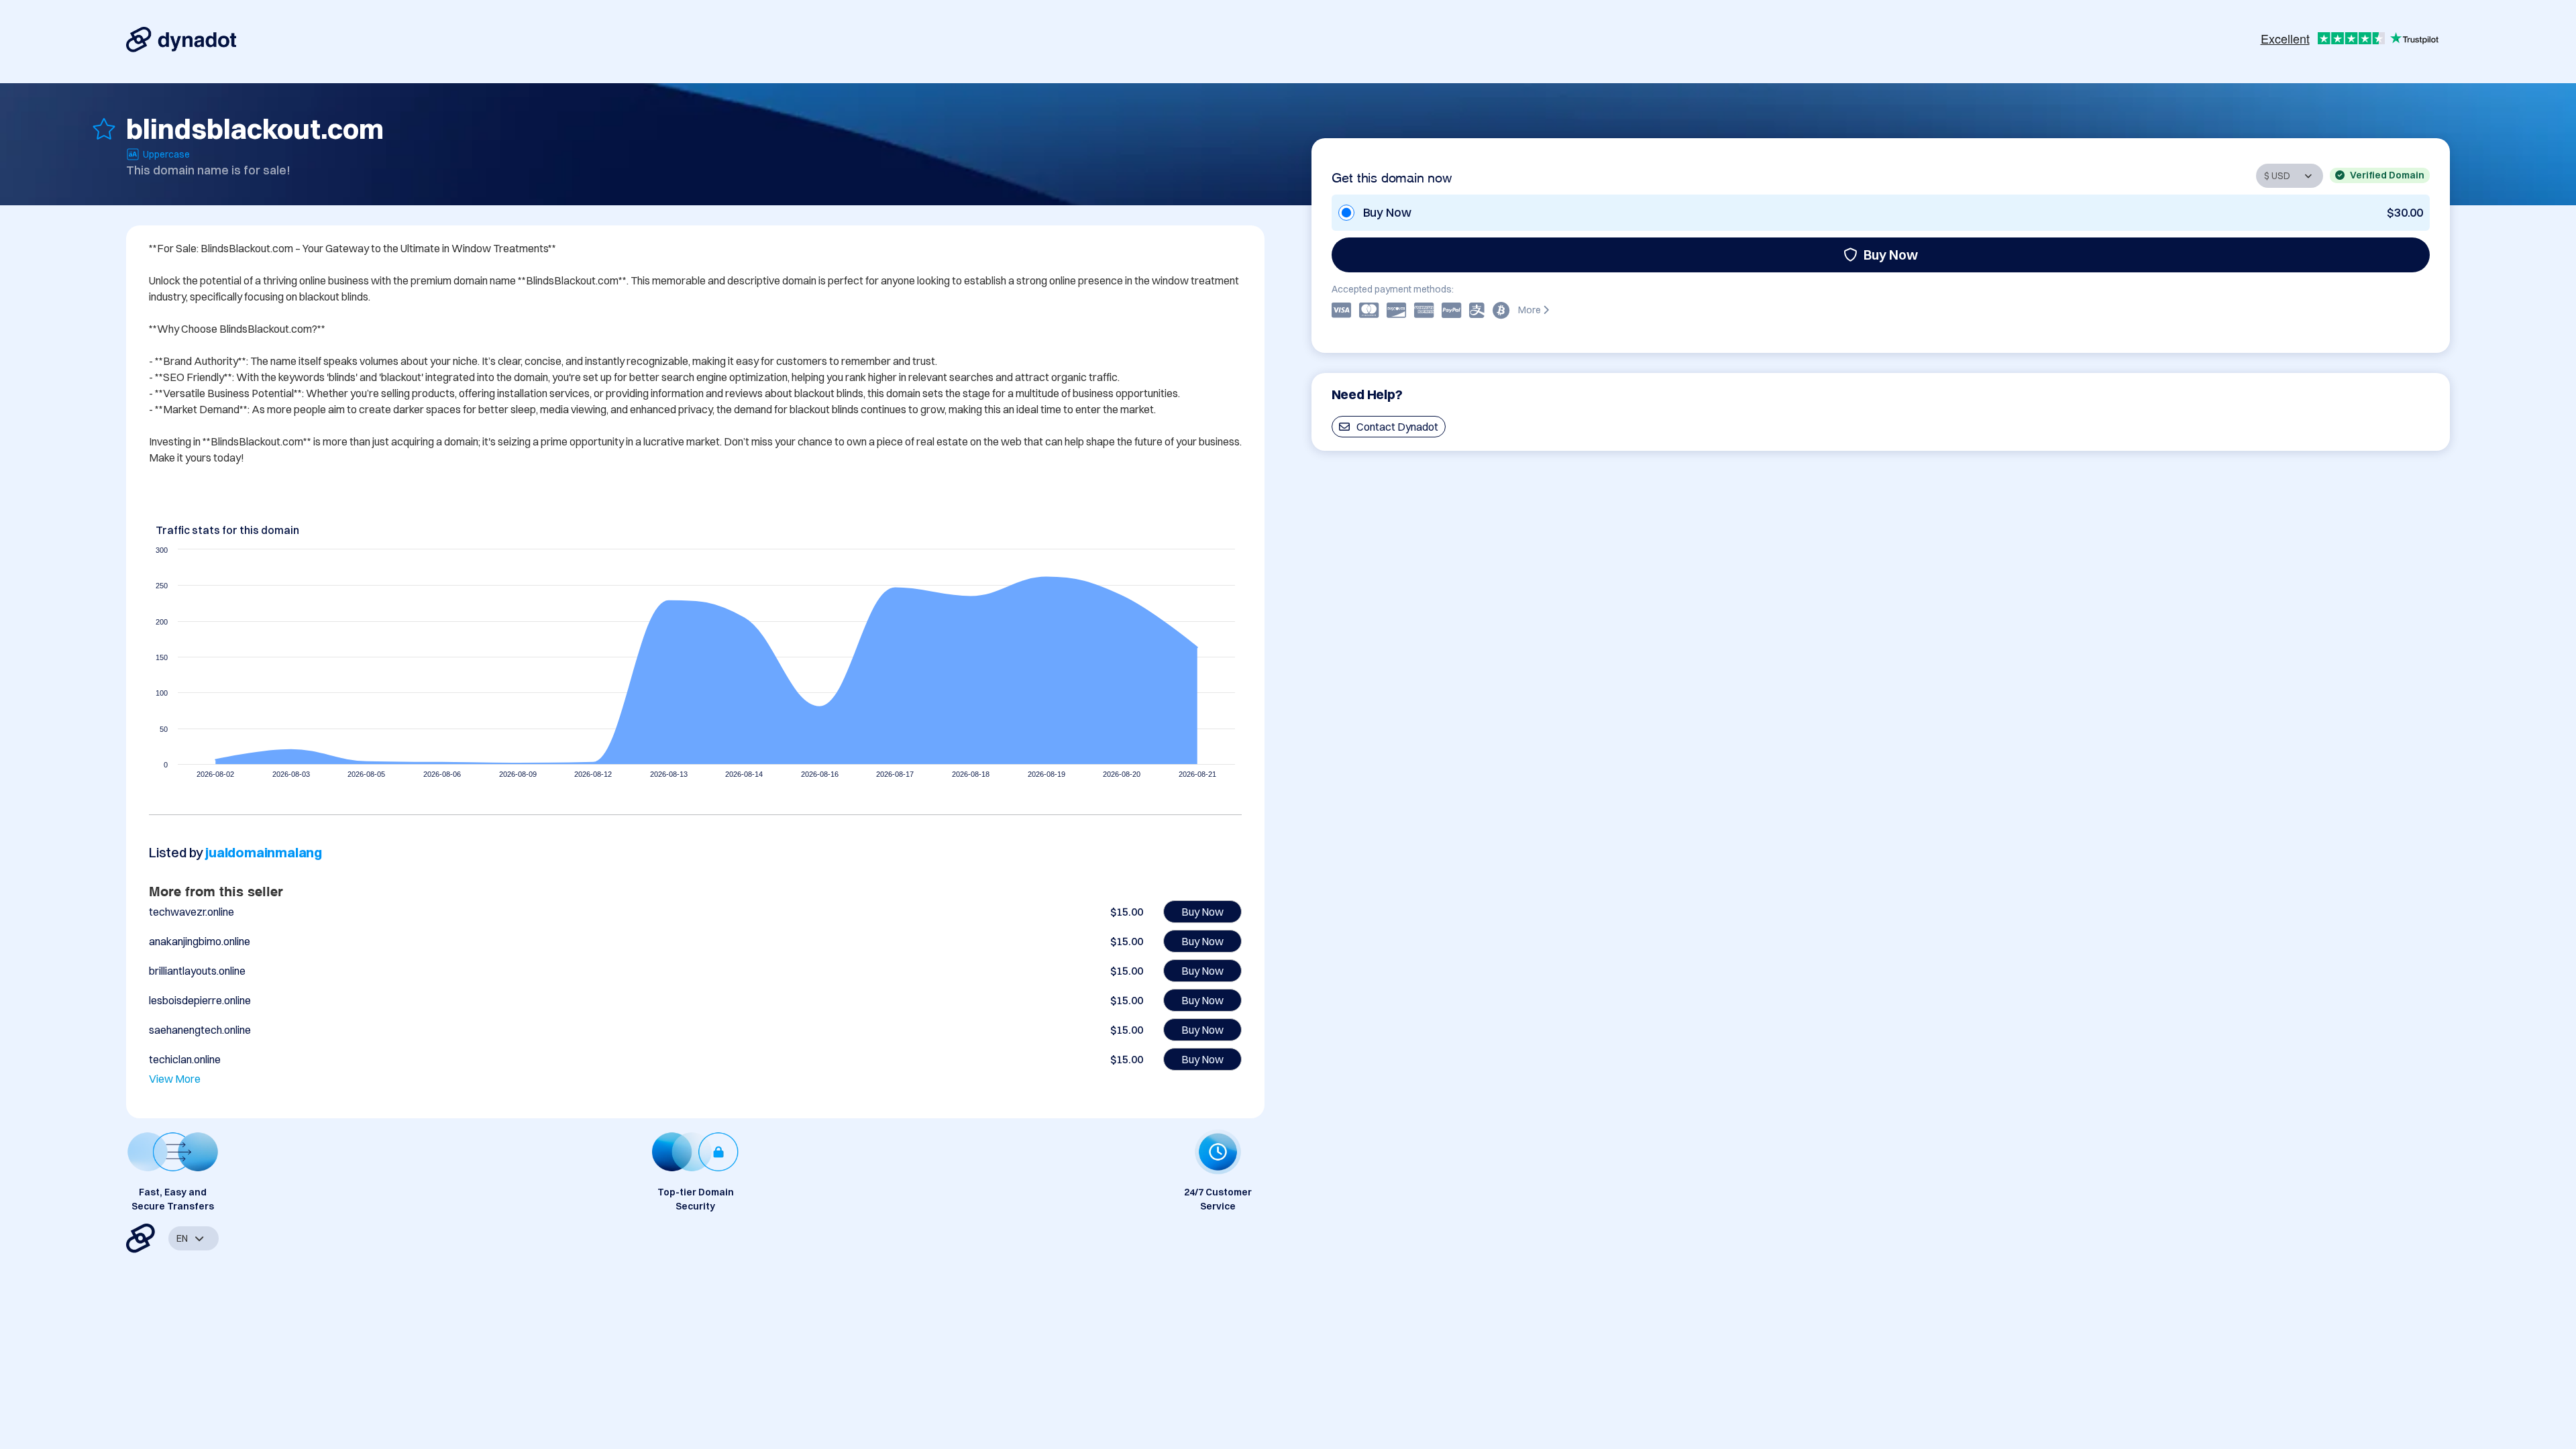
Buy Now (1891, 255)
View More (175, 1079)
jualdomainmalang (264, 852)
